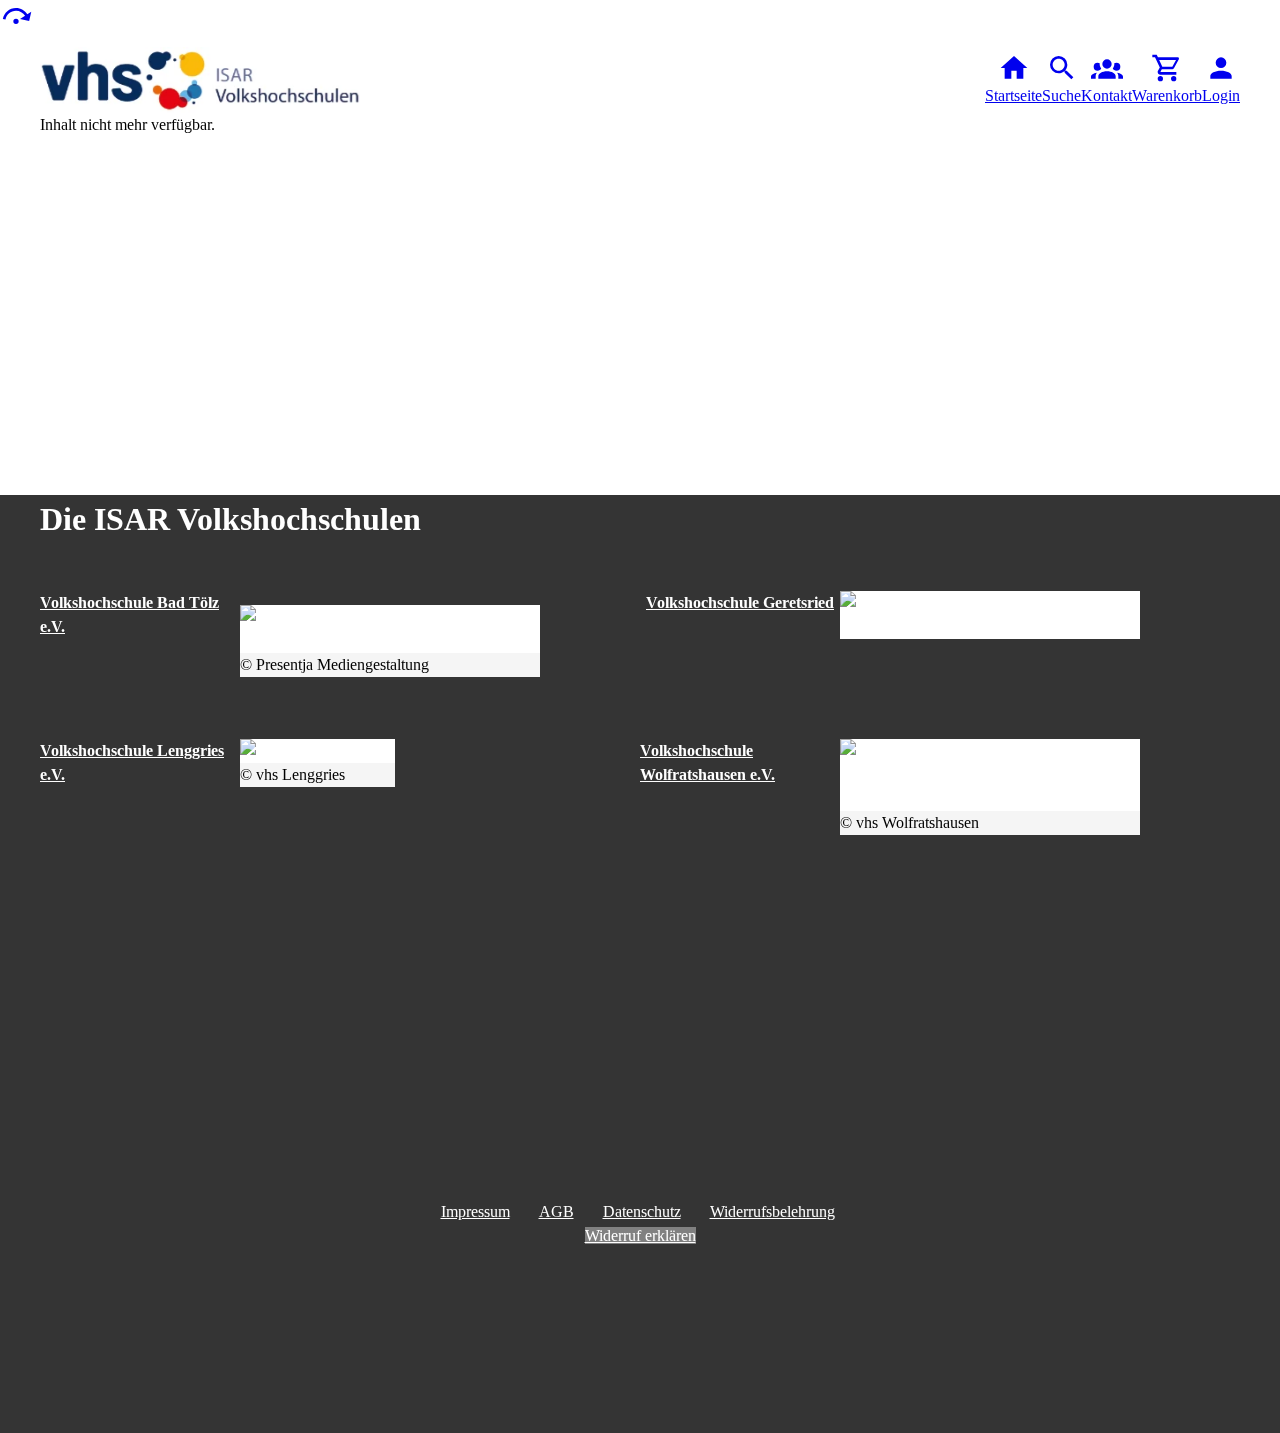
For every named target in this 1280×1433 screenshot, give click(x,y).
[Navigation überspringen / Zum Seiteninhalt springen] (16, 14)
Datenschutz (642, 1211)
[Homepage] (200, 80)
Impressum (475, 1211)
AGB (556, 1211)
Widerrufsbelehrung (772, 1211)
